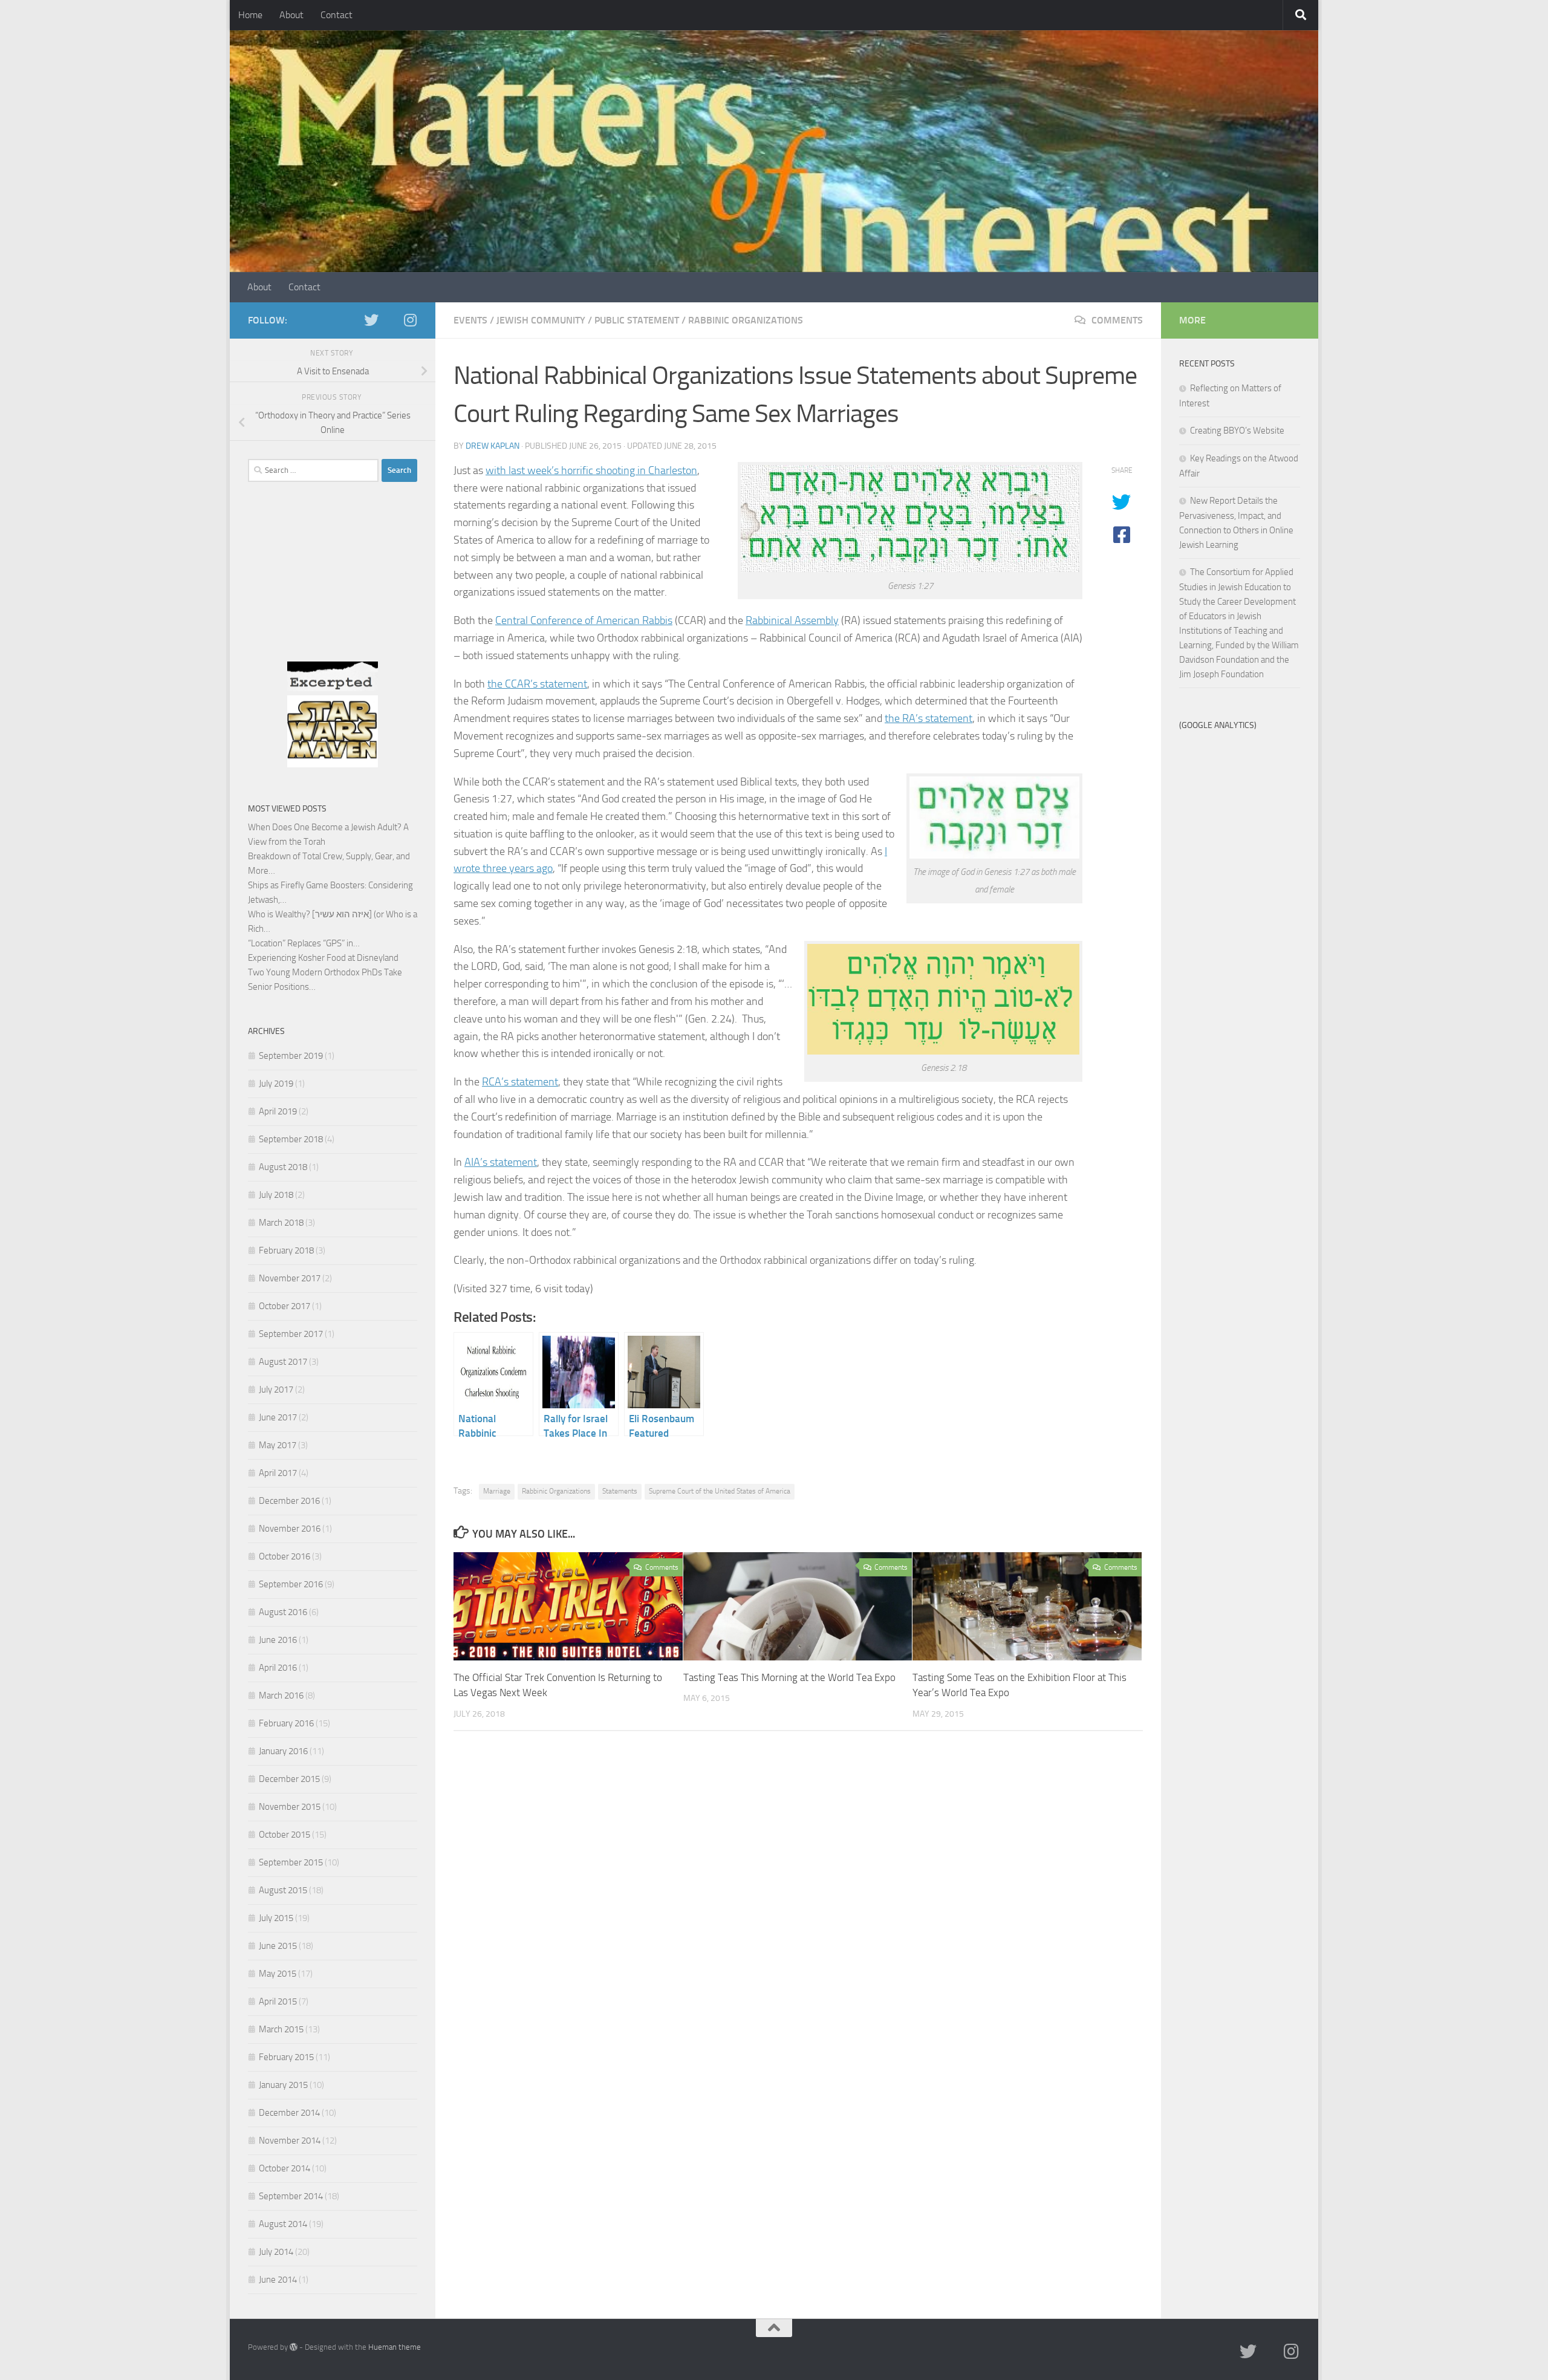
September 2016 (291, 1584)
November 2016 (290, 1529)
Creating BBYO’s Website (1237, 431)
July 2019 (276, 1084)
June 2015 (278, 1946)
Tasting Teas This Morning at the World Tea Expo (789, 1677)
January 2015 (283, 2085)
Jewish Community (541, 320)
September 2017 (291, 1334)
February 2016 (286, 1723)
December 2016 (289, 1501)
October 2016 (285, 1556)
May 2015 (278, 1974)
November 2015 (290, 1807)
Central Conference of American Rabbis (584, 620)
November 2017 (290, 1278)
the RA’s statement (928, 718)
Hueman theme (395, 2347)
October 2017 (285, 1306)
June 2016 (278, 1640)
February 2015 (286, 2057)
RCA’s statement (520, 1082)
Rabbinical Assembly (792, 620)
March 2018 (281, 1223)
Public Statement (637, 320)
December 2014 (289, 2113)
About (291, 15)
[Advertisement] (333, 585)
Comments (1116, 320)
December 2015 (289, 1779)
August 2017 (283, 1362)
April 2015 (278, 2001)
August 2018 (283, 1167)
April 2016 (278, 1668)
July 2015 (276, 1918)
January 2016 (283, 1751)
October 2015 (285, 1835)
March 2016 (281, 1696)
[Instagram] (410, 320)
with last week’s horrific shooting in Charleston (591, 470)
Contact (337, 15)
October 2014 (285, 2168)
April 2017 (278, 1473)
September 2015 (291, 1862)
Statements (620, 1491)
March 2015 (281, 2029)
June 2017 (278, 1417)
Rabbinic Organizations (746, 320)
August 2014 (283, 2224)
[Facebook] (391, 320)
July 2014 (276, 2252)
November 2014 (290, 2141)
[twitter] (371, 320)
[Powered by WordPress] (294, 2347)
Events (470, 320)
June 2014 (278, 2280)
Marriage (497, 1491)
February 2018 (286, 1250)
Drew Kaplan (493, 446)
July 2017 (276, 1390)
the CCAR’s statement (537, 684)
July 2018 (276, 1195)
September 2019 (291, 1056)
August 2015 (283, 1890)
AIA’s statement (501, 1162)
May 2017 (278, 1445)
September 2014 (291, 2196)
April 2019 (278, 1111)
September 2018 (291, 1139)
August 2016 (283, 1612)
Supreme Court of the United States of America (720, 1491)
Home (250, 15)
